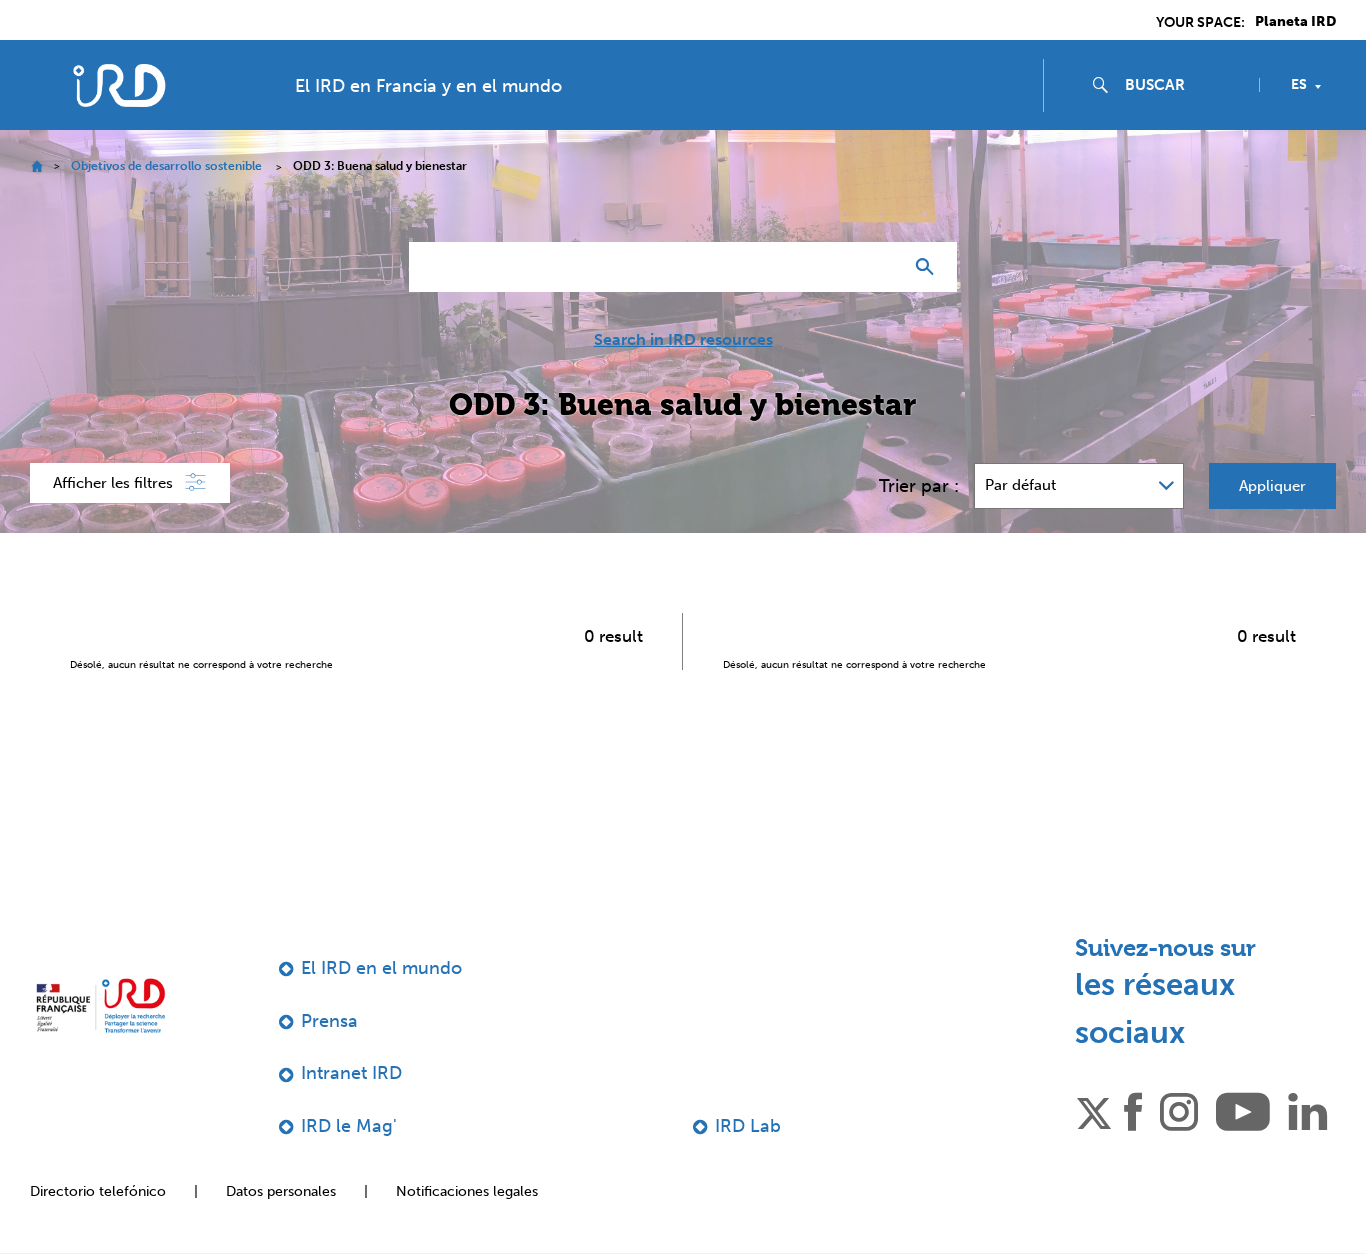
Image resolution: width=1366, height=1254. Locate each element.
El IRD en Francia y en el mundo (428, 86)
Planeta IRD (1295, 22)
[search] (1184, 85)
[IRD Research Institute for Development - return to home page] (100, 1005)
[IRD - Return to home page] (118, 85)
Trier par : (919, 486)
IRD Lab (748, 1126)
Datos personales (281, 1191)
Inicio (36, 166)
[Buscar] (929, 267)
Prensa (329, 1021)
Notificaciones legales (467, 1191)
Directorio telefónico (98, 1191)
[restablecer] (879, 267)
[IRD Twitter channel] (1094, 1110)
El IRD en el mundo (381, 968)
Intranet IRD (351, 1073)
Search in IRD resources (683, 340)
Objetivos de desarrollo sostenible (166, 166)
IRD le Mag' (349, 1126)
